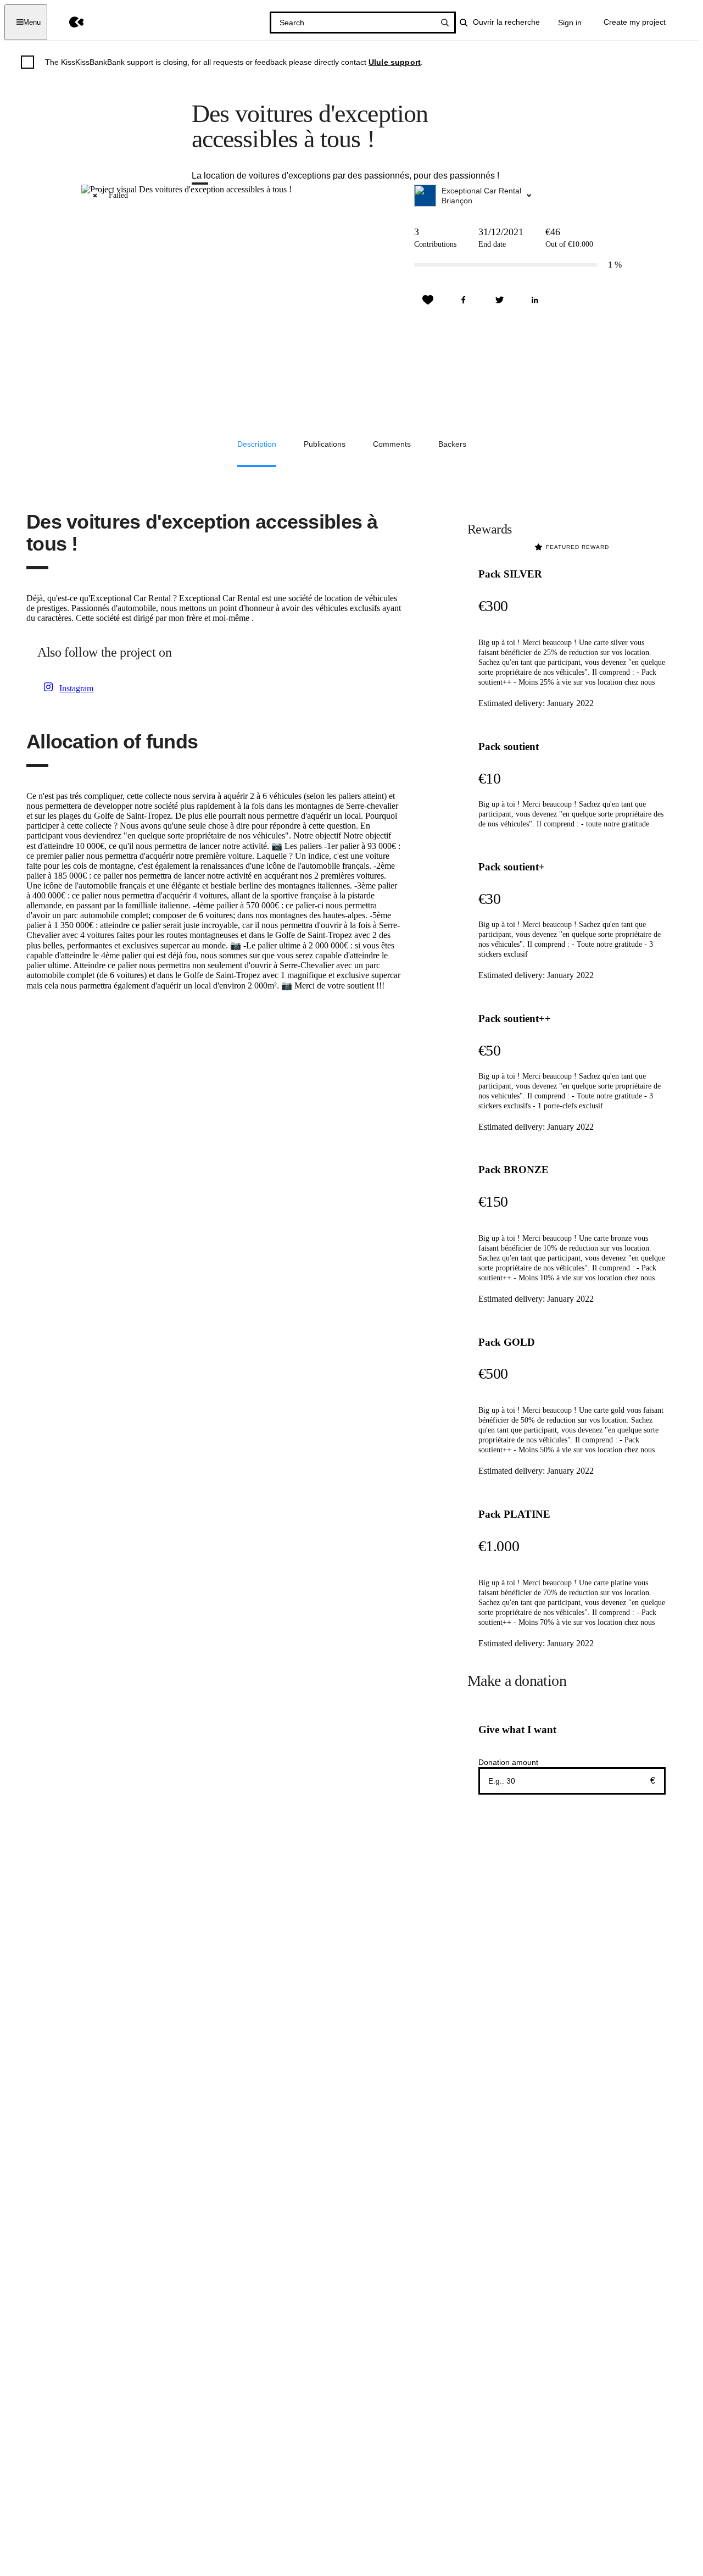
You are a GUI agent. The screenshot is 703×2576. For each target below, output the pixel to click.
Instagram (76, 688)
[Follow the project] (428, 300)
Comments (392, 444)
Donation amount (508, 1762)
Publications (325, 444)
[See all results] (445, 23)
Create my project (635, 22)
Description (257, 444)
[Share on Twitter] (499, 300)
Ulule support (395, 62)
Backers (452, 444)
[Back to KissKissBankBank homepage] (68, 22)
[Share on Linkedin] (535, 300)
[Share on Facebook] (464, 300)
